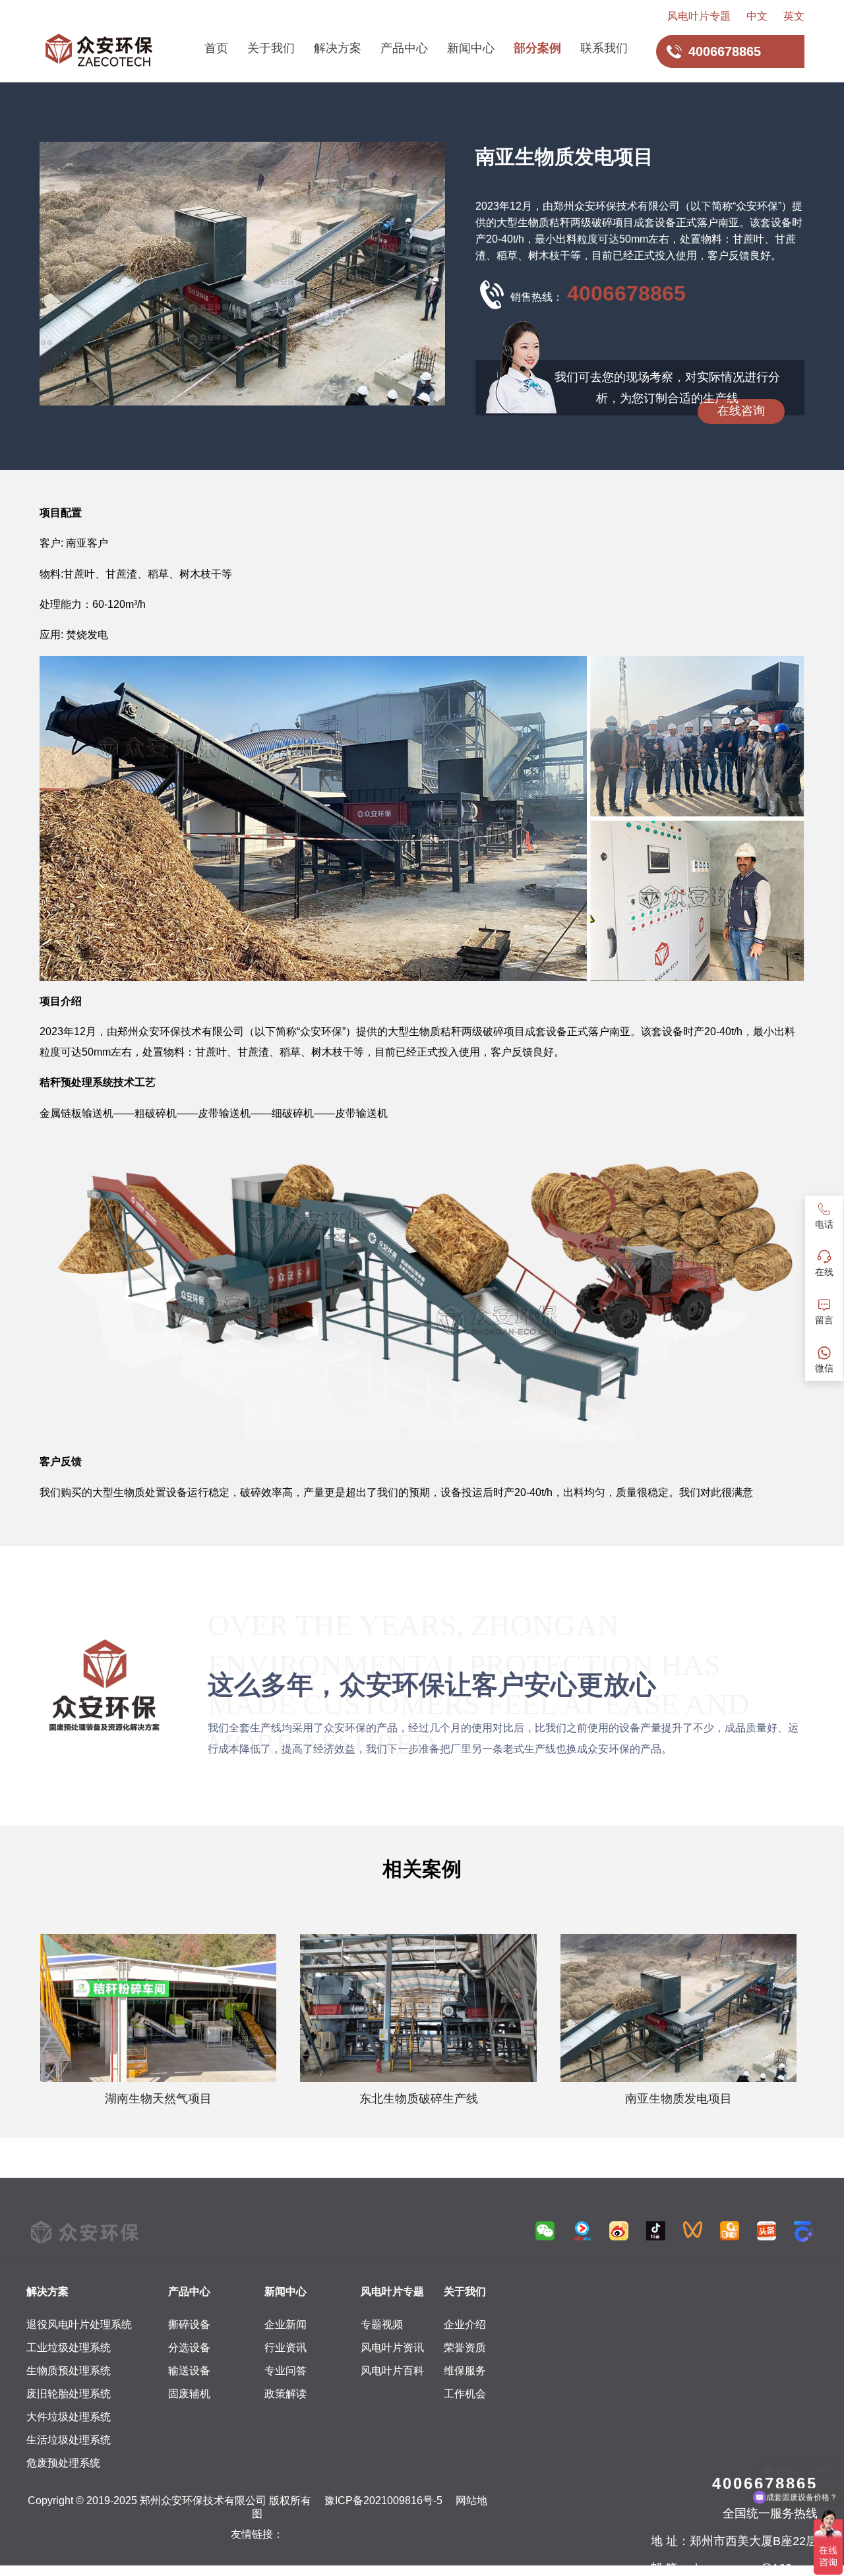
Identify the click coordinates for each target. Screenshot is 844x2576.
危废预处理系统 (63, 2463)
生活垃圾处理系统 (69, 2440)
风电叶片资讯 (392, 2348)
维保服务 (465, 2371)
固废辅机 (189, 2394)
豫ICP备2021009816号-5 (383, 2501)
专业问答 (286, 2371)
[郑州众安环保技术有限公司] (99, 51)
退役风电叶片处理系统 (79, 2324)
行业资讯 (286, 2348)
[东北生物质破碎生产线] (418, 2008)
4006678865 (626, 293)
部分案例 (537, 48)
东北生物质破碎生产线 (419, 2099)
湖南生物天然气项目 (158, 2099)
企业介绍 (465, 2324)
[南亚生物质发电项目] (678, 2008)
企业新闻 (286, 2324)
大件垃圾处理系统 (69, 2417)
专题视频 (382, 2324)
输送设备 (189, 2371)
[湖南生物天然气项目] (158, 2008)
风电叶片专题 (699, 16)
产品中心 (404, 48)
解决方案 (338, 48)
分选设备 (189, 2348)
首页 (216, 48)
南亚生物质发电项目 (678, 2099)
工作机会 (465, 2394)
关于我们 (271, 48)
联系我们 (604, 48)
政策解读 (286, 2394)
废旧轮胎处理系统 (69, 2394)
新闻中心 (471, 48)
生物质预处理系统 (69, 2371)
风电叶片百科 (392, 2371)
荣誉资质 (465, 2348)
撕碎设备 (189, 2324)
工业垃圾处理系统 (69, 2348)
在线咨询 (741, 411)
